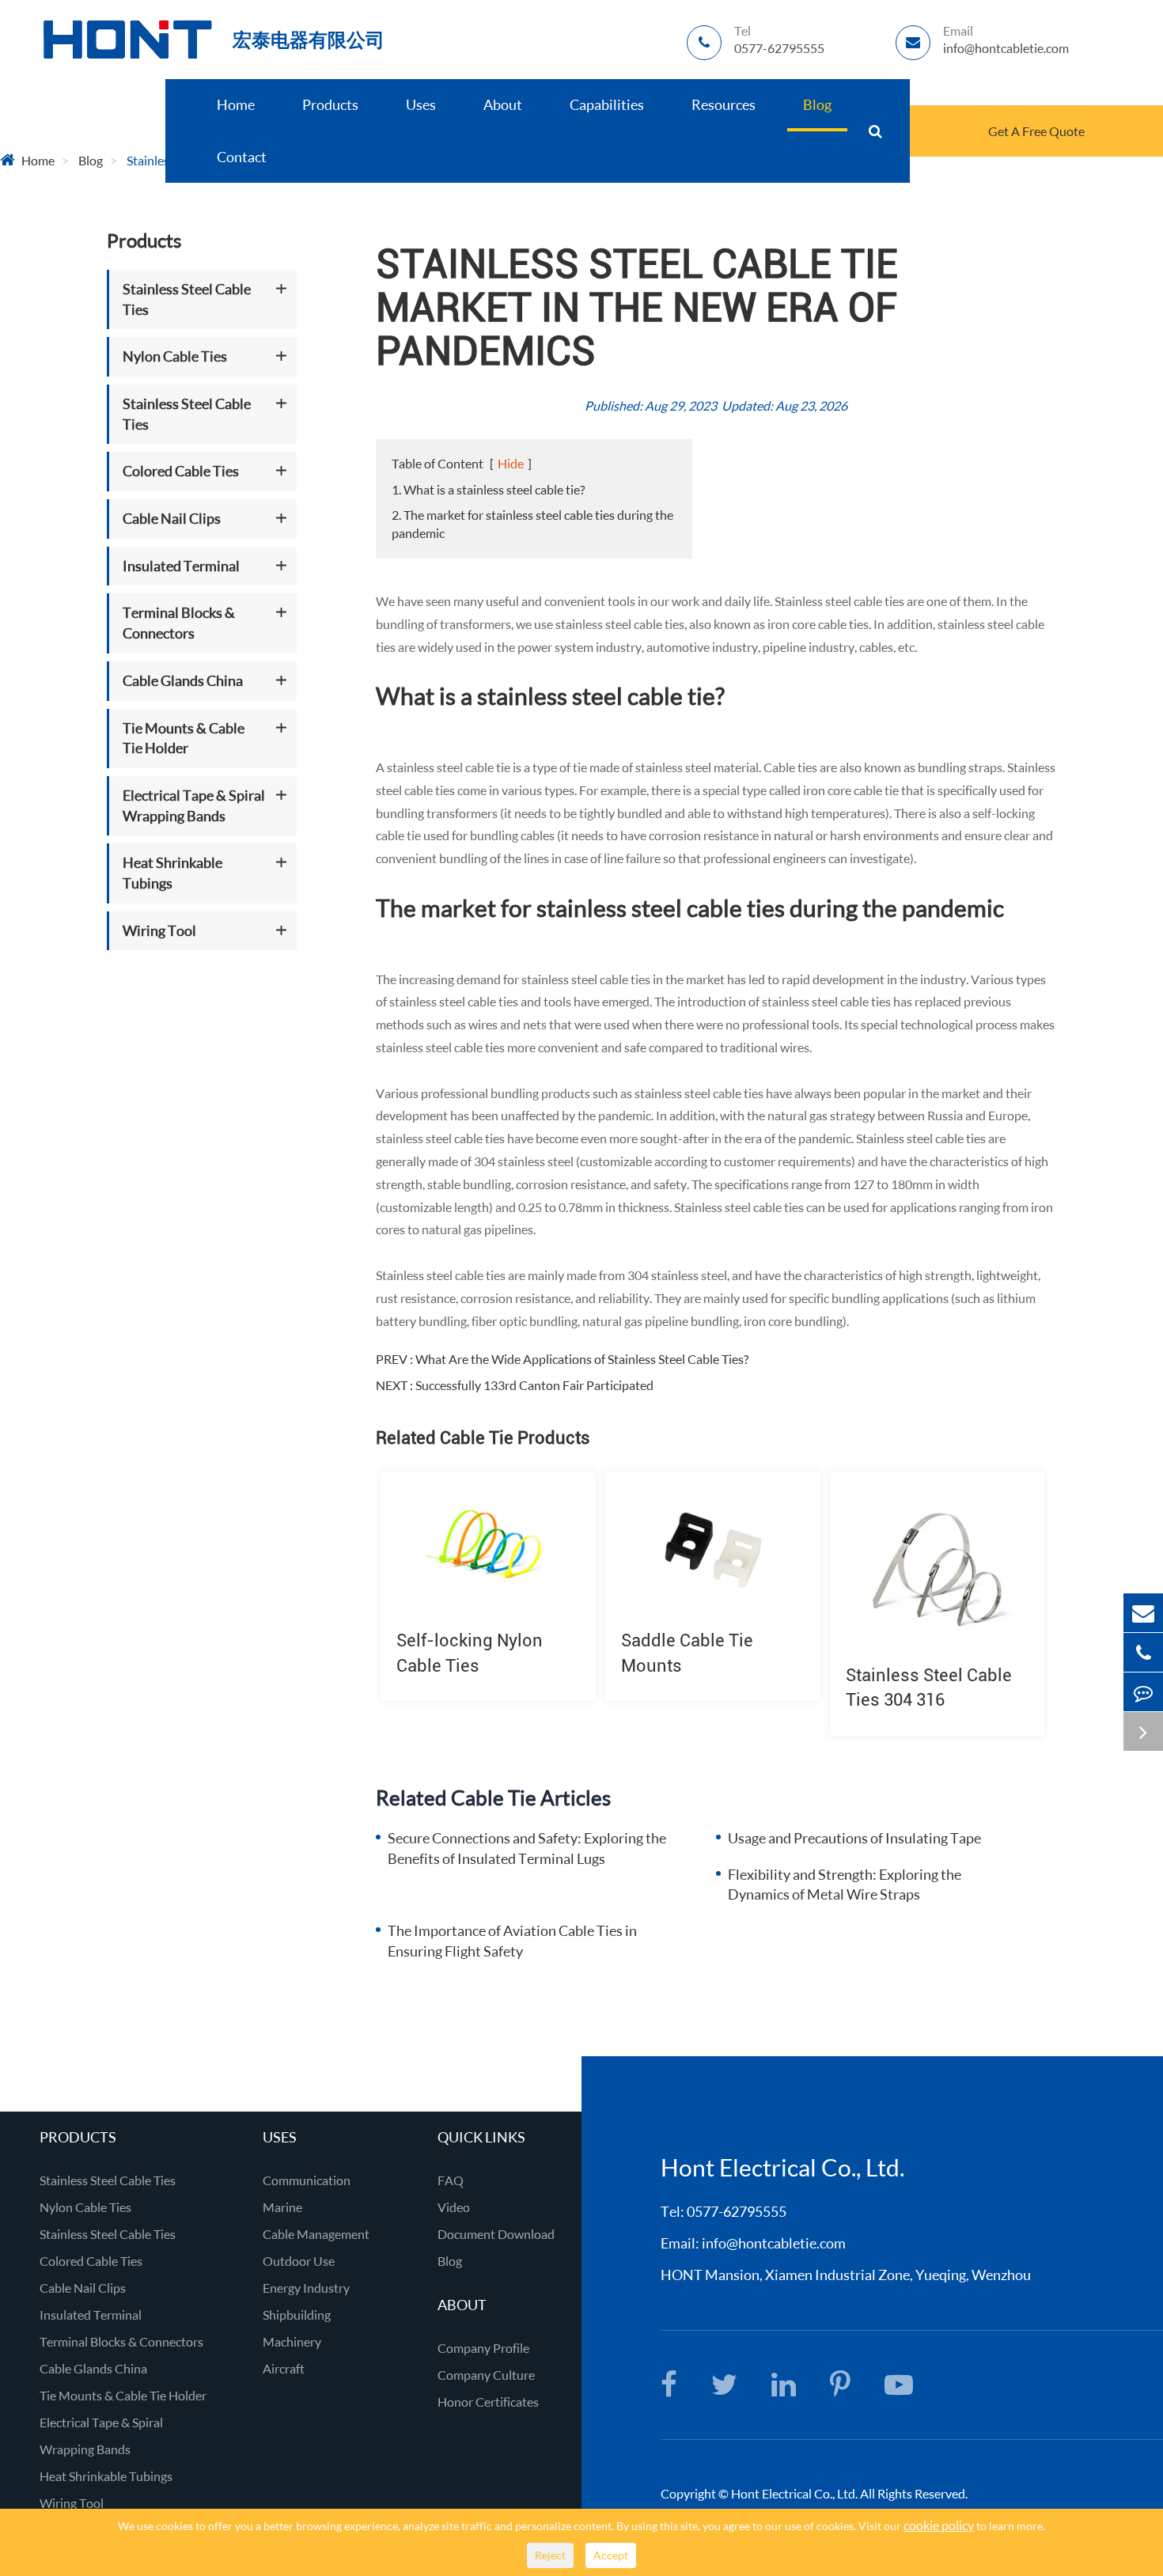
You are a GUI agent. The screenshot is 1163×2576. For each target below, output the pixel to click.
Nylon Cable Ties (175, 357)
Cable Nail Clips (172, 518)
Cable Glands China (183, 680)
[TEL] (1143, 1652)
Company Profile (483, 2348)
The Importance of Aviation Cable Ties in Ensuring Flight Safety (512, 1941)
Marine (282, 2207)
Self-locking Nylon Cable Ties (470, 1653)
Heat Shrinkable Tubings (172, 873)
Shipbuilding (297, 2315)
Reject (550, 2555)
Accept (611, 2555)
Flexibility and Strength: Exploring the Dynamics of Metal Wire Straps (845, 1885)
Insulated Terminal (181, 566)
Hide (511, 463)
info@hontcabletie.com (774, 2243)
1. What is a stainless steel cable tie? (488, 489)
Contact (242, 157)
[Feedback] (1143, 1692)
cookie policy (939, 2525)
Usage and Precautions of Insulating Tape (854, 1838)
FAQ (451, 2180)
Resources (724, 104)
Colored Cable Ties (181, 472)
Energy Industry (306, 2288)
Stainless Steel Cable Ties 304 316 (929, 1688)
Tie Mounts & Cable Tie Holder (184, 738)
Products (330, 104)
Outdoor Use (299, 2261)
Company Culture (486, 2375)
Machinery (292, 2341)
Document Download (496, 2234)
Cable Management (316, 2234)
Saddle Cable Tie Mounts (687, 1653)
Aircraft (284, 2368)
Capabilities (607, 104)
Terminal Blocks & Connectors (179, 623)
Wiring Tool (159, 930)
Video (454, 2207)
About (503, 104)
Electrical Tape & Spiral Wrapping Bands (194, 805)
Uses (421, 104)
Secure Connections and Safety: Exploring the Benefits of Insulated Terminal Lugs (527, 1848)
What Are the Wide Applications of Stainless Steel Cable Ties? (582, 1359)
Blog (817, 104)
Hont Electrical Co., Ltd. (794, 2493)
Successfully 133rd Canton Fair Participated (534, 1385)
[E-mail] (1143, 1613)
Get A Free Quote (1036, 131)
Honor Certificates (488, 2402)
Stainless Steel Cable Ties (187, 299)
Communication (307, 2180)
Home (236, 104)
